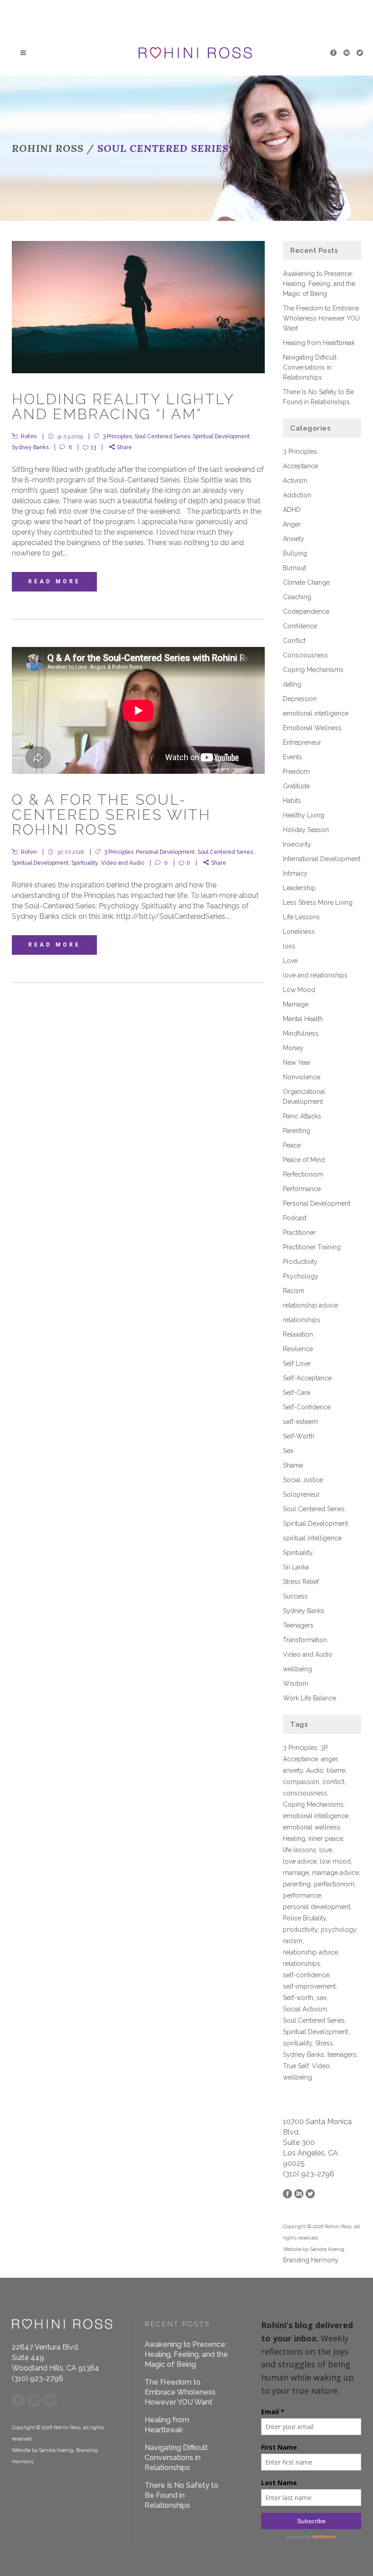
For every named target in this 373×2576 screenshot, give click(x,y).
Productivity (300, 1262)
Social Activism (305, 2009)
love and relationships (315, 975)
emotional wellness (312, 1827)
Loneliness (299, 932)
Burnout (295, 568)
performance (302, 1895)
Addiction (297, 495)
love (326, 1850)
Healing (294, 1839)
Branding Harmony (311, 2260)
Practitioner (299, 1233)
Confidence (300, 626)
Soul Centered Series (162, 436)
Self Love (297, 1363)
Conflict (294, 641)
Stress (324, 2043)
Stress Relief (301, 1582)
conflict (333, 1782)
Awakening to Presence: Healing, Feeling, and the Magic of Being (319, 284)
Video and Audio (123, 863)
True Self (296, 2066)
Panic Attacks (302, 1116)
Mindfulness (301, 1033)
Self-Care (297, 1393)
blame (336, 1770)
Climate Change (306, 582)
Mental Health (303, 1019)
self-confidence (306, 1975)
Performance (302, 1189)
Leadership (299, 888)
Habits (292, 801)
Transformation (305, 1640)
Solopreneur (301, 1494)
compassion (301, 1782)
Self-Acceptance (307, 1378)
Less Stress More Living (318, 902)
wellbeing (297, 1669)
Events (292, 757)
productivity (300, 1929)
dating (292, 684)
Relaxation (298, 1334)
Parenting (297, 1131)
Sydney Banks (30, 447)
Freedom (296, 772)
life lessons (300, 1850)
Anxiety (294, 539)
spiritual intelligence (312, 1538)
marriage (296, 1873)
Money (293, 1048)
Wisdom (296, 1684)
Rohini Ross (48, 148)
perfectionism (334, 1884)
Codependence (306, 611)
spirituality (297, 2043)
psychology (338, 1929)
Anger (292, 524)
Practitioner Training (312, 1247)
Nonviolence (302, 1077)
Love (290, 961)
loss (289, 946)
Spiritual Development (221, 436)
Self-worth (298, 1998)
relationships (302, 1320)
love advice (300, 1861)
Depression (300, 699)
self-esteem (300, 1422)
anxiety (293, 1770)
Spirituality (85, 863)
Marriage (296, 1004)
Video (321, 2066)
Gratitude (296, 786)
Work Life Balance (310, 1698)
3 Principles (117, 436)
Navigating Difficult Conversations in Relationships (310, 367)
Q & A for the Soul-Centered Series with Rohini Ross (111, 814)
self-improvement (309, 1986)
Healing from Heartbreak (319, 343)
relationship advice (310, 1305)
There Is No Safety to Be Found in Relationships (181, 2495)
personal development (317, 1907)
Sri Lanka (296, 1567)
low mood (335, 1861)
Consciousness (305, 655)
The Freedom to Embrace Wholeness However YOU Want (321, 318)
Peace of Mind (304, 1160)
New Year (297, 1062)
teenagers (342, 2055)
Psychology (301, 1276)
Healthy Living (304, 815)
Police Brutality (305, 1918)
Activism (295, 481)
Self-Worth (299, 1436)
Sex (288, 1451)
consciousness (305, 1793)
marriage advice (335, 1873)
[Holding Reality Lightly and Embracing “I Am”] (138, 307)
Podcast (295, 1218)
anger (329, 1759)
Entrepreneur (302, 742)
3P (324, 1748)
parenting (297, 1884)
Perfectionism (303, 1174)
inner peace (326, 1839)
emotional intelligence (316, 713)
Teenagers (298, 1625)
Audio (315, 1770)
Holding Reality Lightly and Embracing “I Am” (123, 406)
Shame (293, 1465)
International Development (322, 859)
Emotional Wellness (312, 728)
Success (295, 1596)
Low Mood (299, 990)
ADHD (292, 510)
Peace (292, 1145)
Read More (54, 581)
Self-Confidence (307, 1407)
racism (293, 1941)
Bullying (295, 553)
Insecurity (297, 844)
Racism (294, 1291)
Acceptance (300, 466)
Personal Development (165, 852)
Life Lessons (301, 917)
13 (93, 447)
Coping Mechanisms (313, 670)
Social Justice (303, 1480)
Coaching (297, 597)
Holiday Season (306, 830)
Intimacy (295, 873)
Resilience (298, 1349)
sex (322, 1998)
